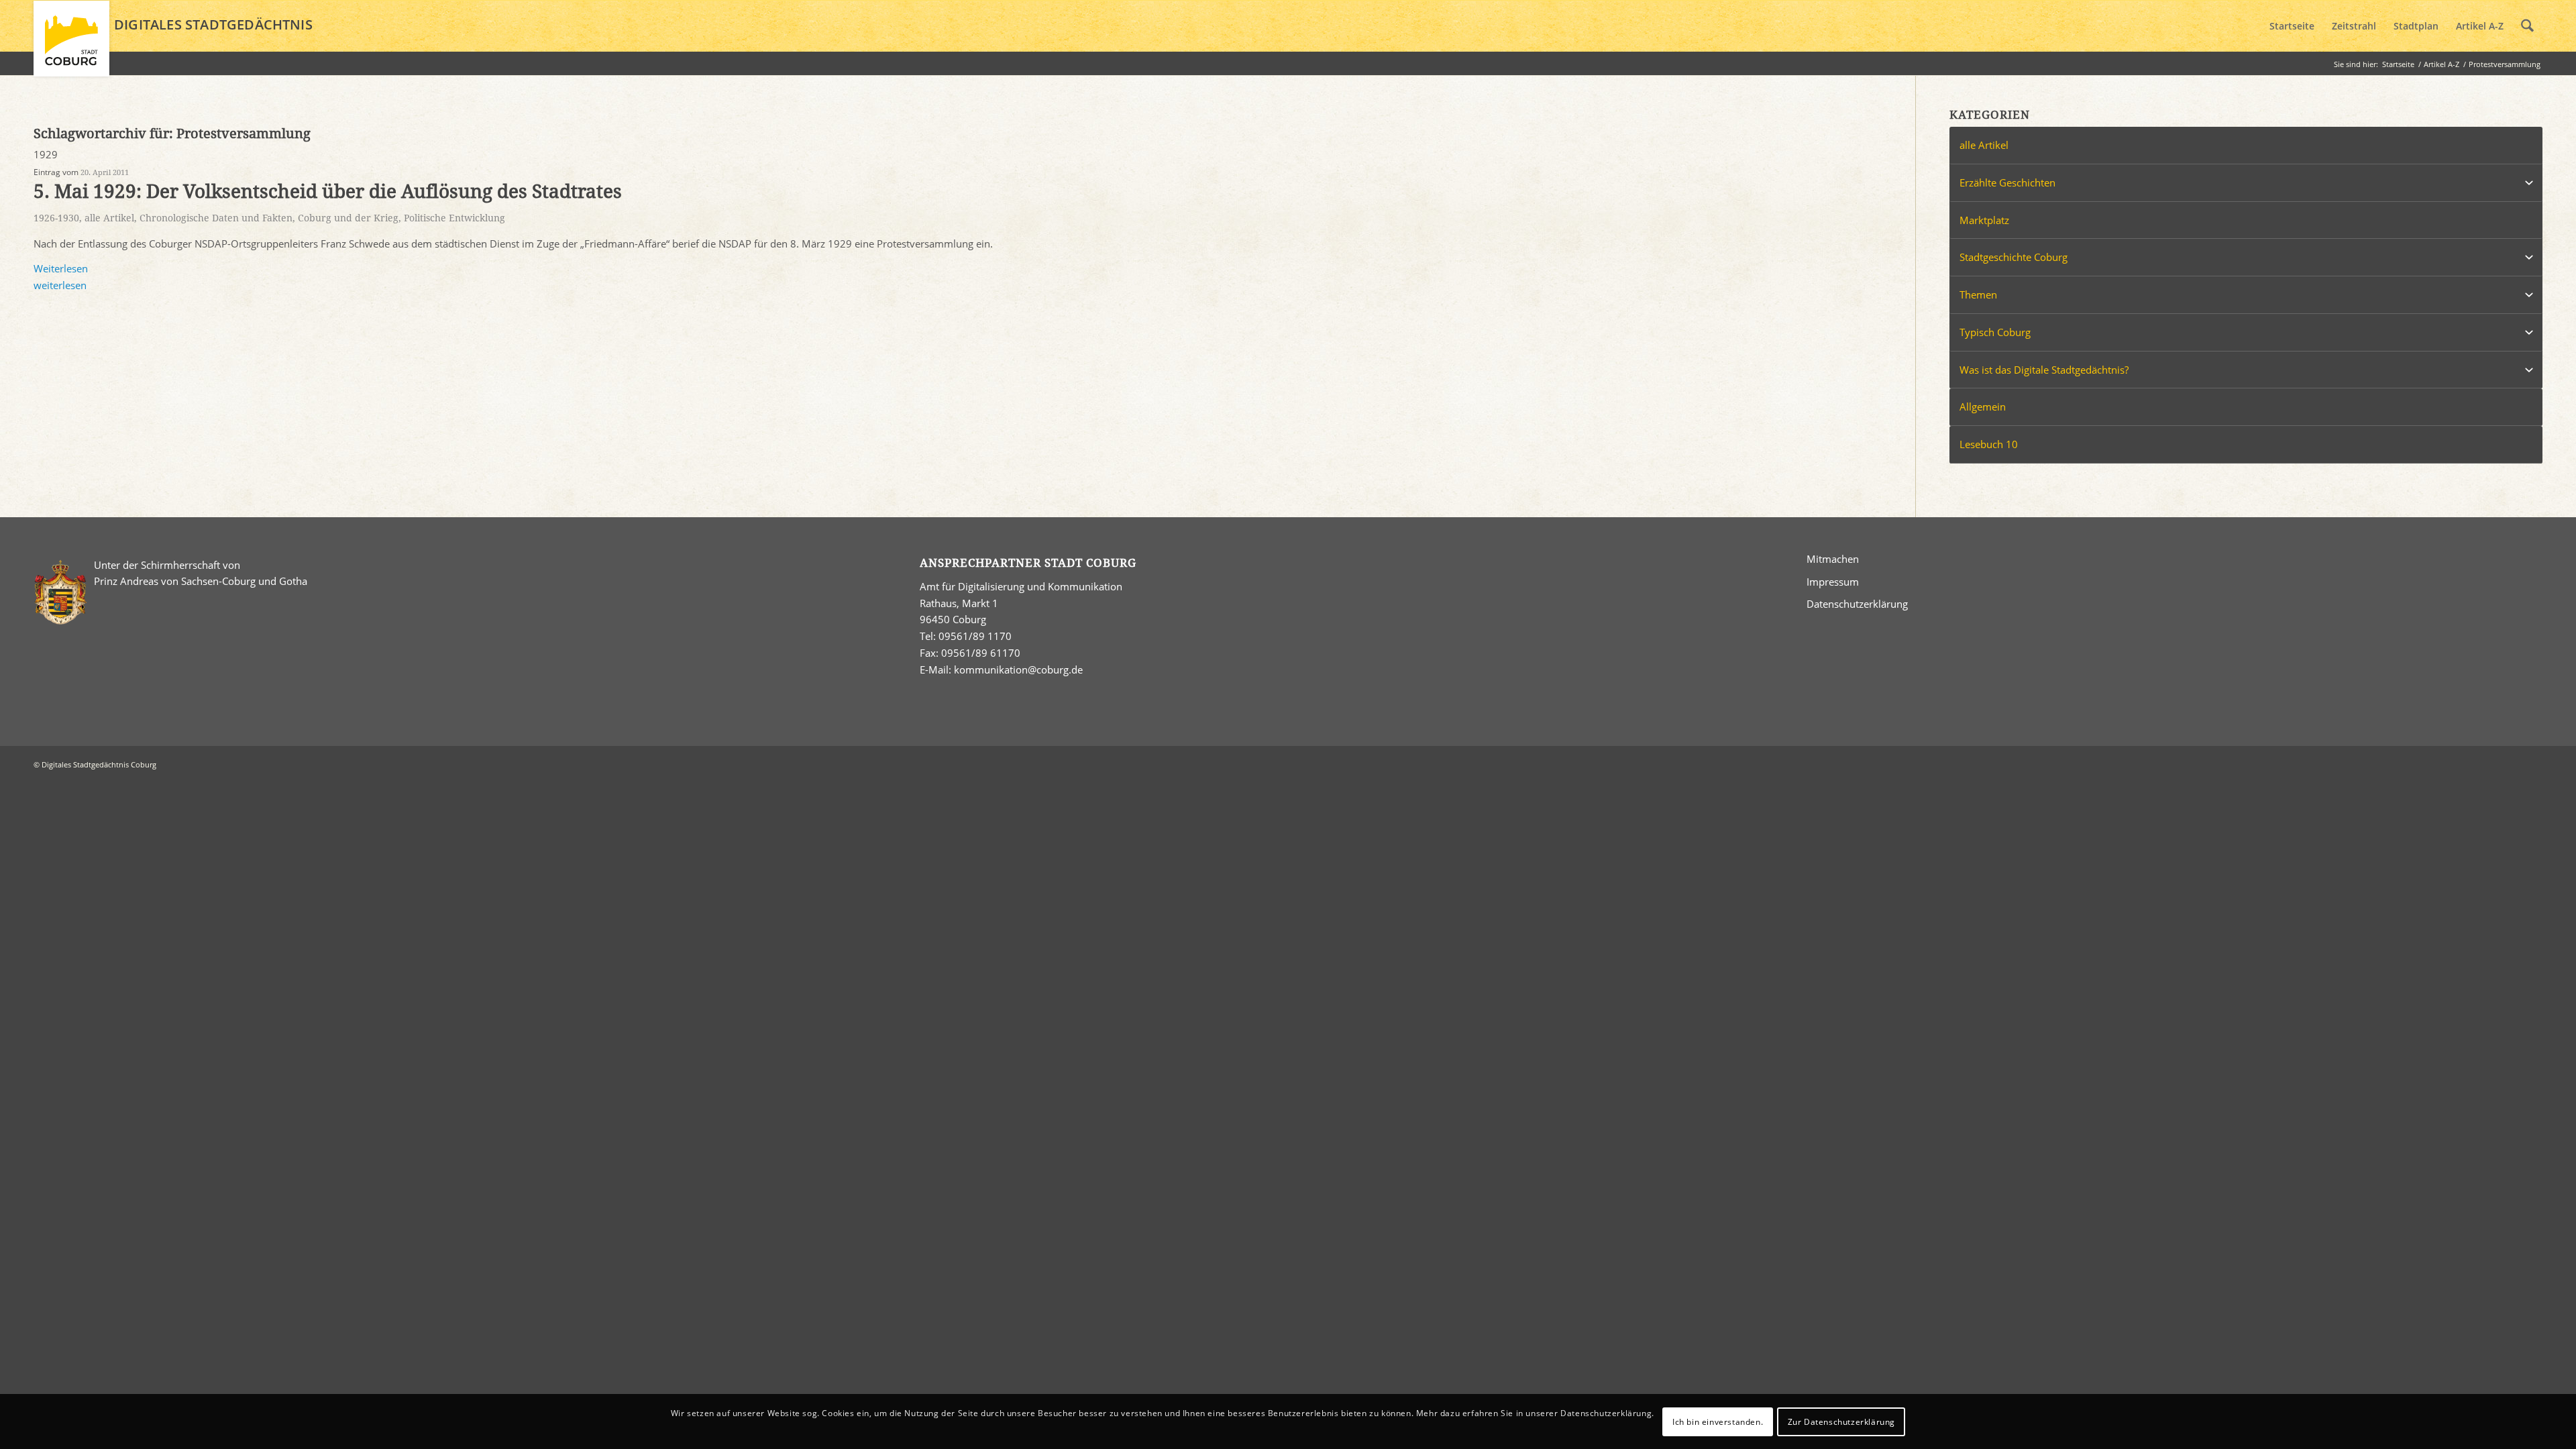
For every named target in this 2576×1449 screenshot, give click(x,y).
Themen (1978, 294)
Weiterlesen (61, 268)
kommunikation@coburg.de (1018, 669)
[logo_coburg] (71, 44)
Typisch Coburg (1995, 332)
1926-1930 (56, 218)
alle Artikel (109, 218)
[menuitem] (2292, 26)
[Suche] (2527, 26)
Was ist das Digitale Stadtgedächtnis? (2044, 370)
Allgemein (1983, 407)
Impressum (1833, 582)
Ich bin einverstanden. (1718, 1421)
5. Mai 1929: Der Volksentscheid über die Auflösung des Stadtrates (328, 192)
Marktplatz (1984, 220)
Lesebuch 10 (1989, 444)
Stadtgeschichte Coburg (2014, 257)
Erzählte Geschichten (2007, 182)
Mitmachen (1833, 559)
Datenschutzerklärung (1857, 604)
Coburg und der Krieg (348, 218)
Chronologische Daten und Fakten (216, 218)
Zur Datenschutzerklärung (1841, 1421)
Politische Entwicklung (454, 218)
